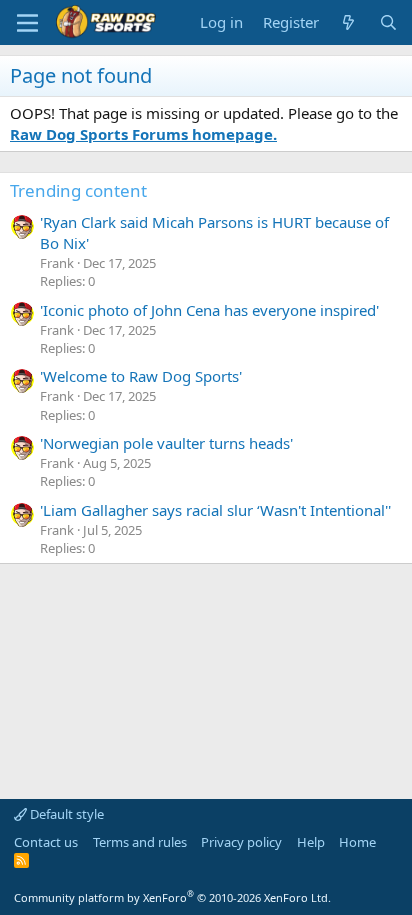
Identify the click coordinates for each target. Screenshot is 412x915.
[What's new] (348, 22)
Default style (65, 814)
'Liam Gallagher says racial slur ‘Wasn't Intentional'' (215, 510)
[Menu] (27, 23)
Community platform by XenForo (172, 897)
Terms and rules (140, 842)
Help (311, 842)
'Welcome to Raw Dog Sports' (141, 376)
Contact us (46, 842)
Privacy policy (241, 842)
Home (357, 842)
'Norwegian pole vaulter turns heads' (166, 443)
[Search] (388, 22)
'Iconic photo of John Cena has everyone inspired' (209, 310)
